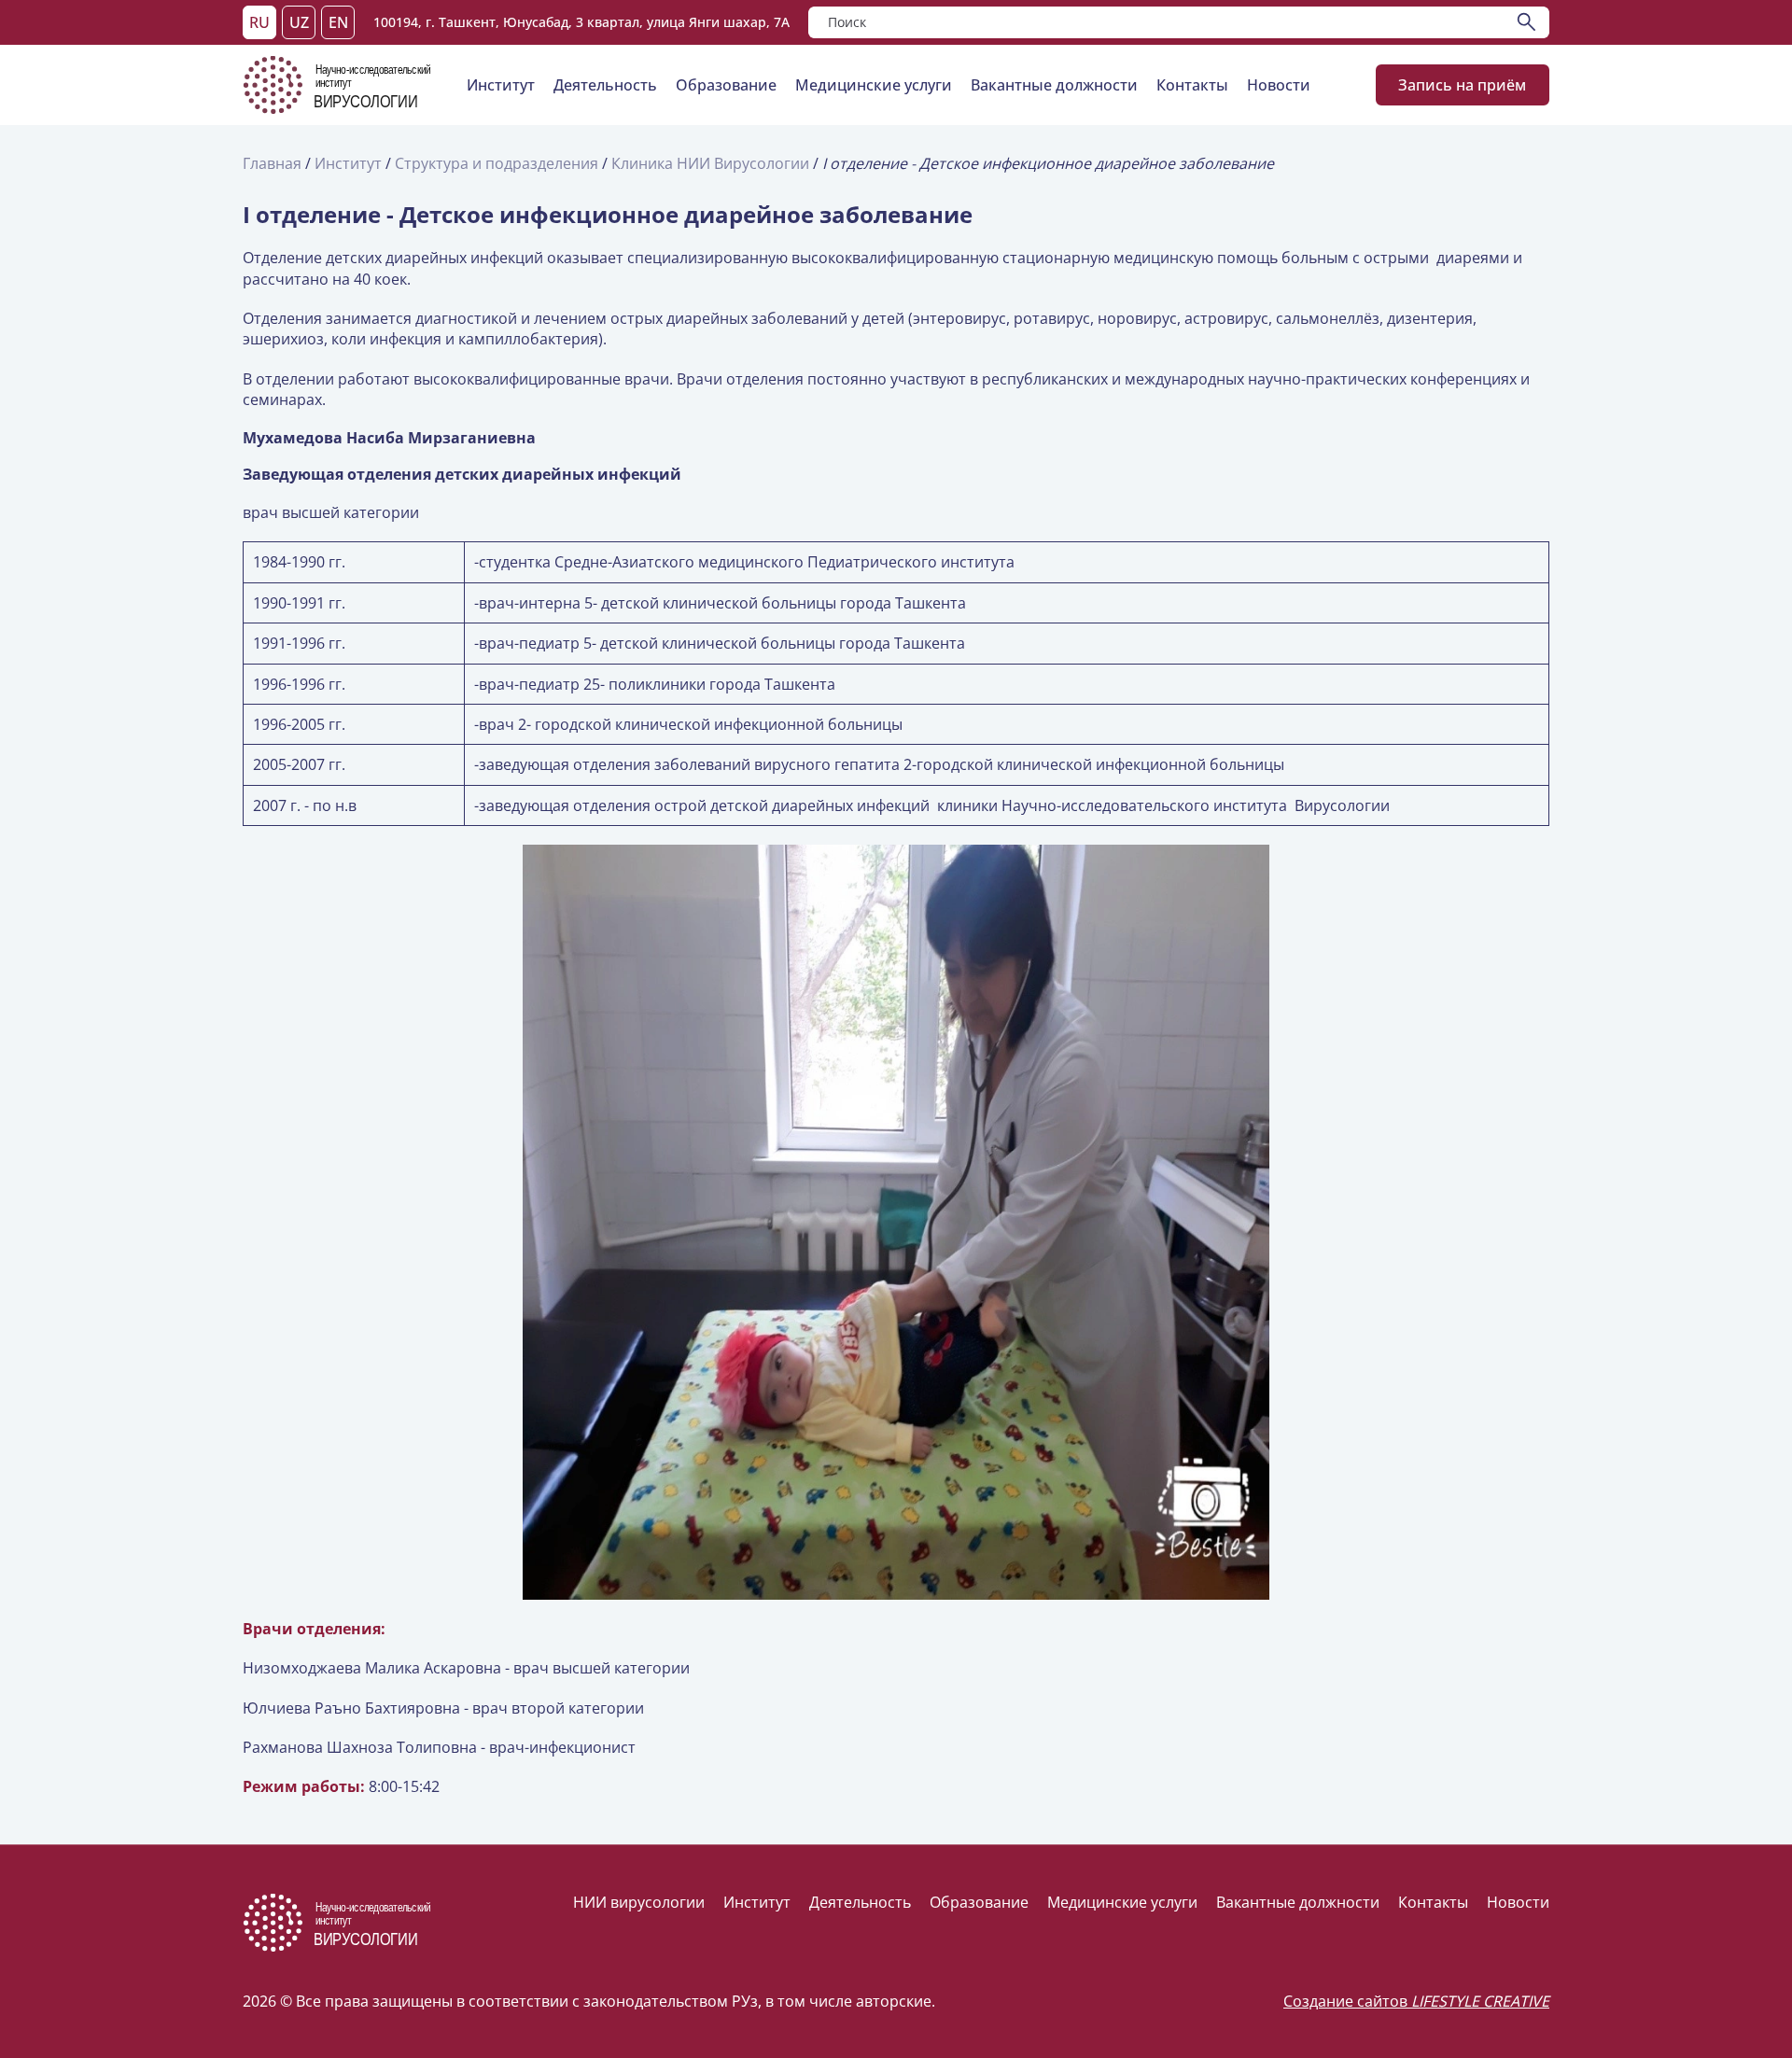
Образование (726, 85)
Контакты (1192, 85)
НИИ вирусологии (639, 1902)
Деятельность (605, 85)
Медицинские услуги (874, 85)
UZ (299, 22)
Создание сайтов (1416, 2001)
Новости (1279, 85)
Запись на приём (1463, 85)
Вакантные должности (1054, 85)
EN (338, 22)
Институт (501, 85)
